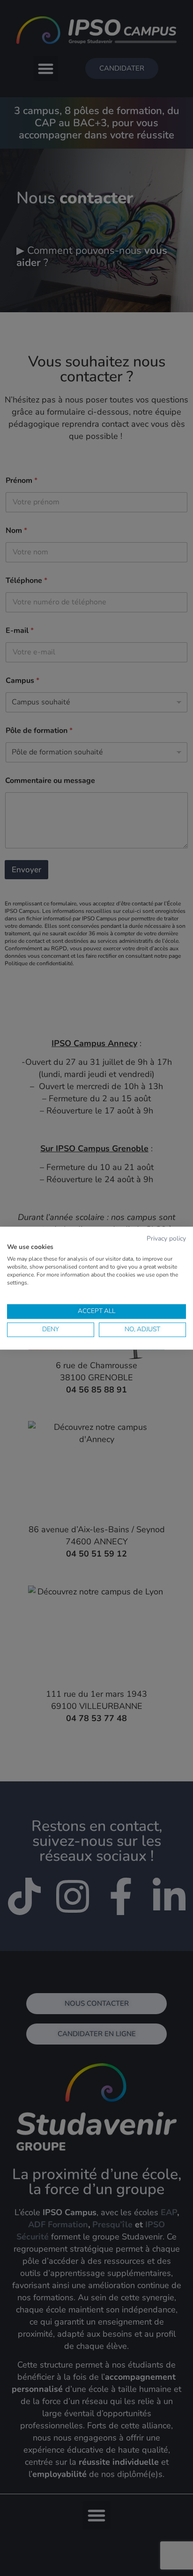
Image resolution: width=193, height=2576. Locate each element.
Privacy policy (166, 1238)
